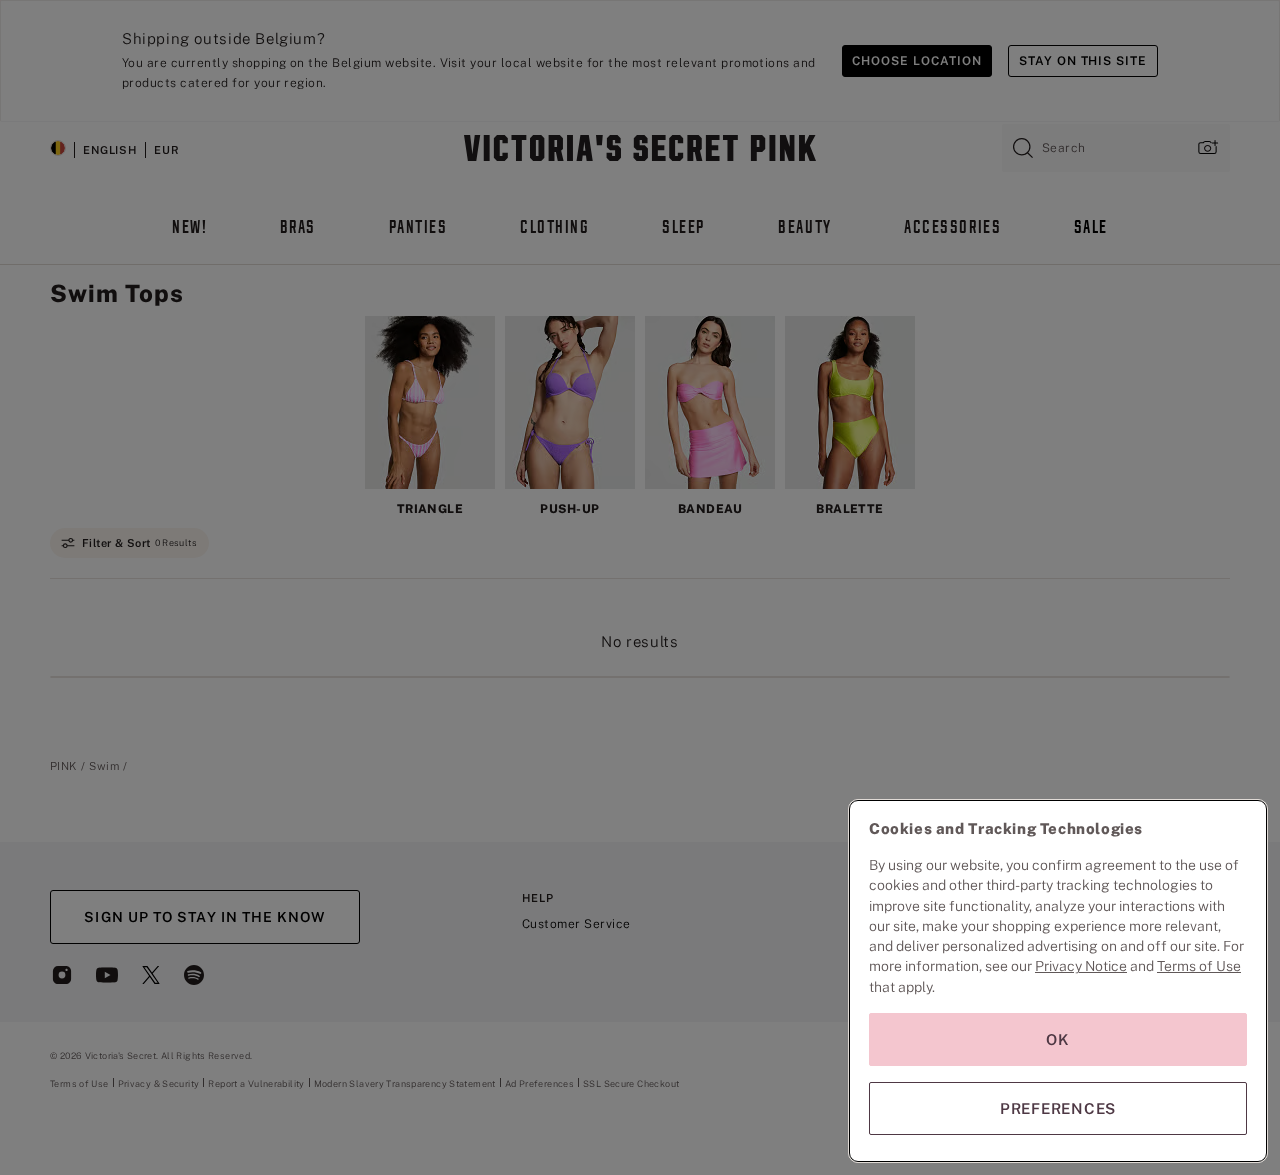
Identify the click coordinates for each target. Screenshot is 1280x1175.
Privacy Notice (1081, 966)
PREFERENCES (1058, 1108)
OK (1058, 1039)
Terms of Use (1199, 966)
